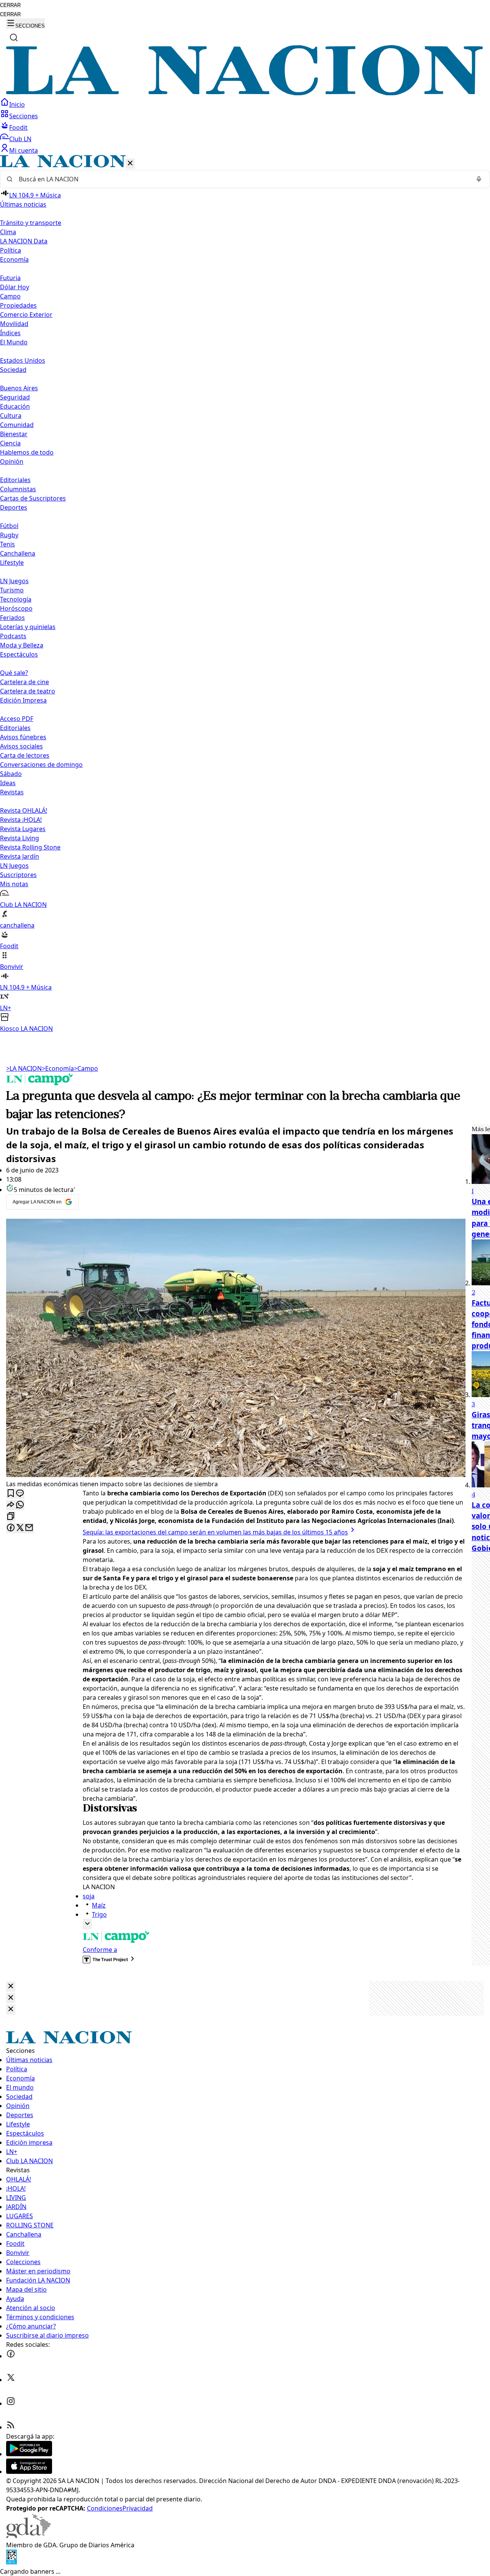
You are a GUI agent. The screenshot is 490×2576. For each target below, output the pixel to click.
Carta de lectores (25, 755)
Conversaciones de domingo (41, 765)
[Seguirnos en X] (11, 2380)
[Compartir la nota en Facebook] (11, 1528)
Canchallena (18, 553)
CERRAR (10, 5)
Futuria (10, 278)
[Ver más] (87, 1924)
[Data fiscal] (11, 2562)
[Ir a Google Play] (29, 2454)
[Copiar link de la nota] (11, 1517)
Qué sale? (14, 673)
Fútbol (9, 526)
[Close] (11, 1987)
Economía (58, 1068)
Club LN (20, 139)
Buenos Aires (19, 388)
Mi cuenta (24, 150)
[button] (245, 594)
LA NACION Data (24, 241)
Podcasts (13, 636)
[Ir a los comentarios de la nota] (20, 1494)
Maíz (99, 1905)
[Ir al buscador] (14, 37)
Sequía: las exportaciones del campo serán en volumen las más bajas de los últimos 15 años (215, 1532)
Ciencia (10, 443)
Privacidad (138, 2508)
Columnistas (18, 489)
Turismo (12, 590)
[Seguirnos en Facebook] (11, 2356)
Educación (15, 406)
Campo (10, 296)
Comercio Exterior (26, 315)
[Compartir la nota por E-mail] (29, 1528)
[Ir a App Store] (29, 2472)
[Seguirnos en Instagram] (11, 2403)
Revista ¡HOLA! (21, 820)
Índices (10, 333)
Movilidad (14, 324)
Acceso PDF (17, 719)
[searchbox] (242, 179)
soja (89, 1896)
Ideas (8, 783)
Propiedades (18, 305)
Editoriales (15, 480)
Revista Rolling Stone (30, 847)
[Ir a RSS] (11, 2427)
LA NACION (24, 1068)
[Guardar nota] (11, 1494)
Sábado (11, 774)
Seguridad (15, 397)
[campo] (40, 1083)
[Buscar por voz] (479, 179)
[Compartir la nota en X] (20, 1528)
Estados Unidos (23, 360)
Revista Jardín (20, 856)
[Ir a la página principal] (245, 93)
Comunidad (17, 425)
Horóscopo (16, 608)
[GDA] (28, 2536)
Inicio (17, 104)
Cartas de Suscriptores (33, 498)
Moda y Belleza (22, 645)
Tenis (7, 544)
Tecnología (16, 599)
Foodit (18, 127)
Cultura (11, 416)
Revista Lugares (23, 829)
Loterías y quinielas (28, 627)
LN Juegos (14, 581)
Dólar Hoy (15, 287)
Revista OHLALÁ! (24, 810)
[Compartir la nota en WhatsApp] (20, 1505)
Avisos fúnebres (23, 737)
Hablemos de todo (27, 452)
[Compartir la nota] (11, 1505)
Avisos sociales (21, 746)
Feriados (12, 618)
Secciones (24, 116)
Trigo (99, 1914)
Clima (8, 232)
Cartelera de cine (24, 682)
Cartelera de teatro (28, 691)
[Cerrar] (130, 164)
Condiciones (105, 2508)
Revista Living (20, 838)
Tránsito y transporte (31, 223)
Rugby (9, 535)
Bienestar (14, 434)
